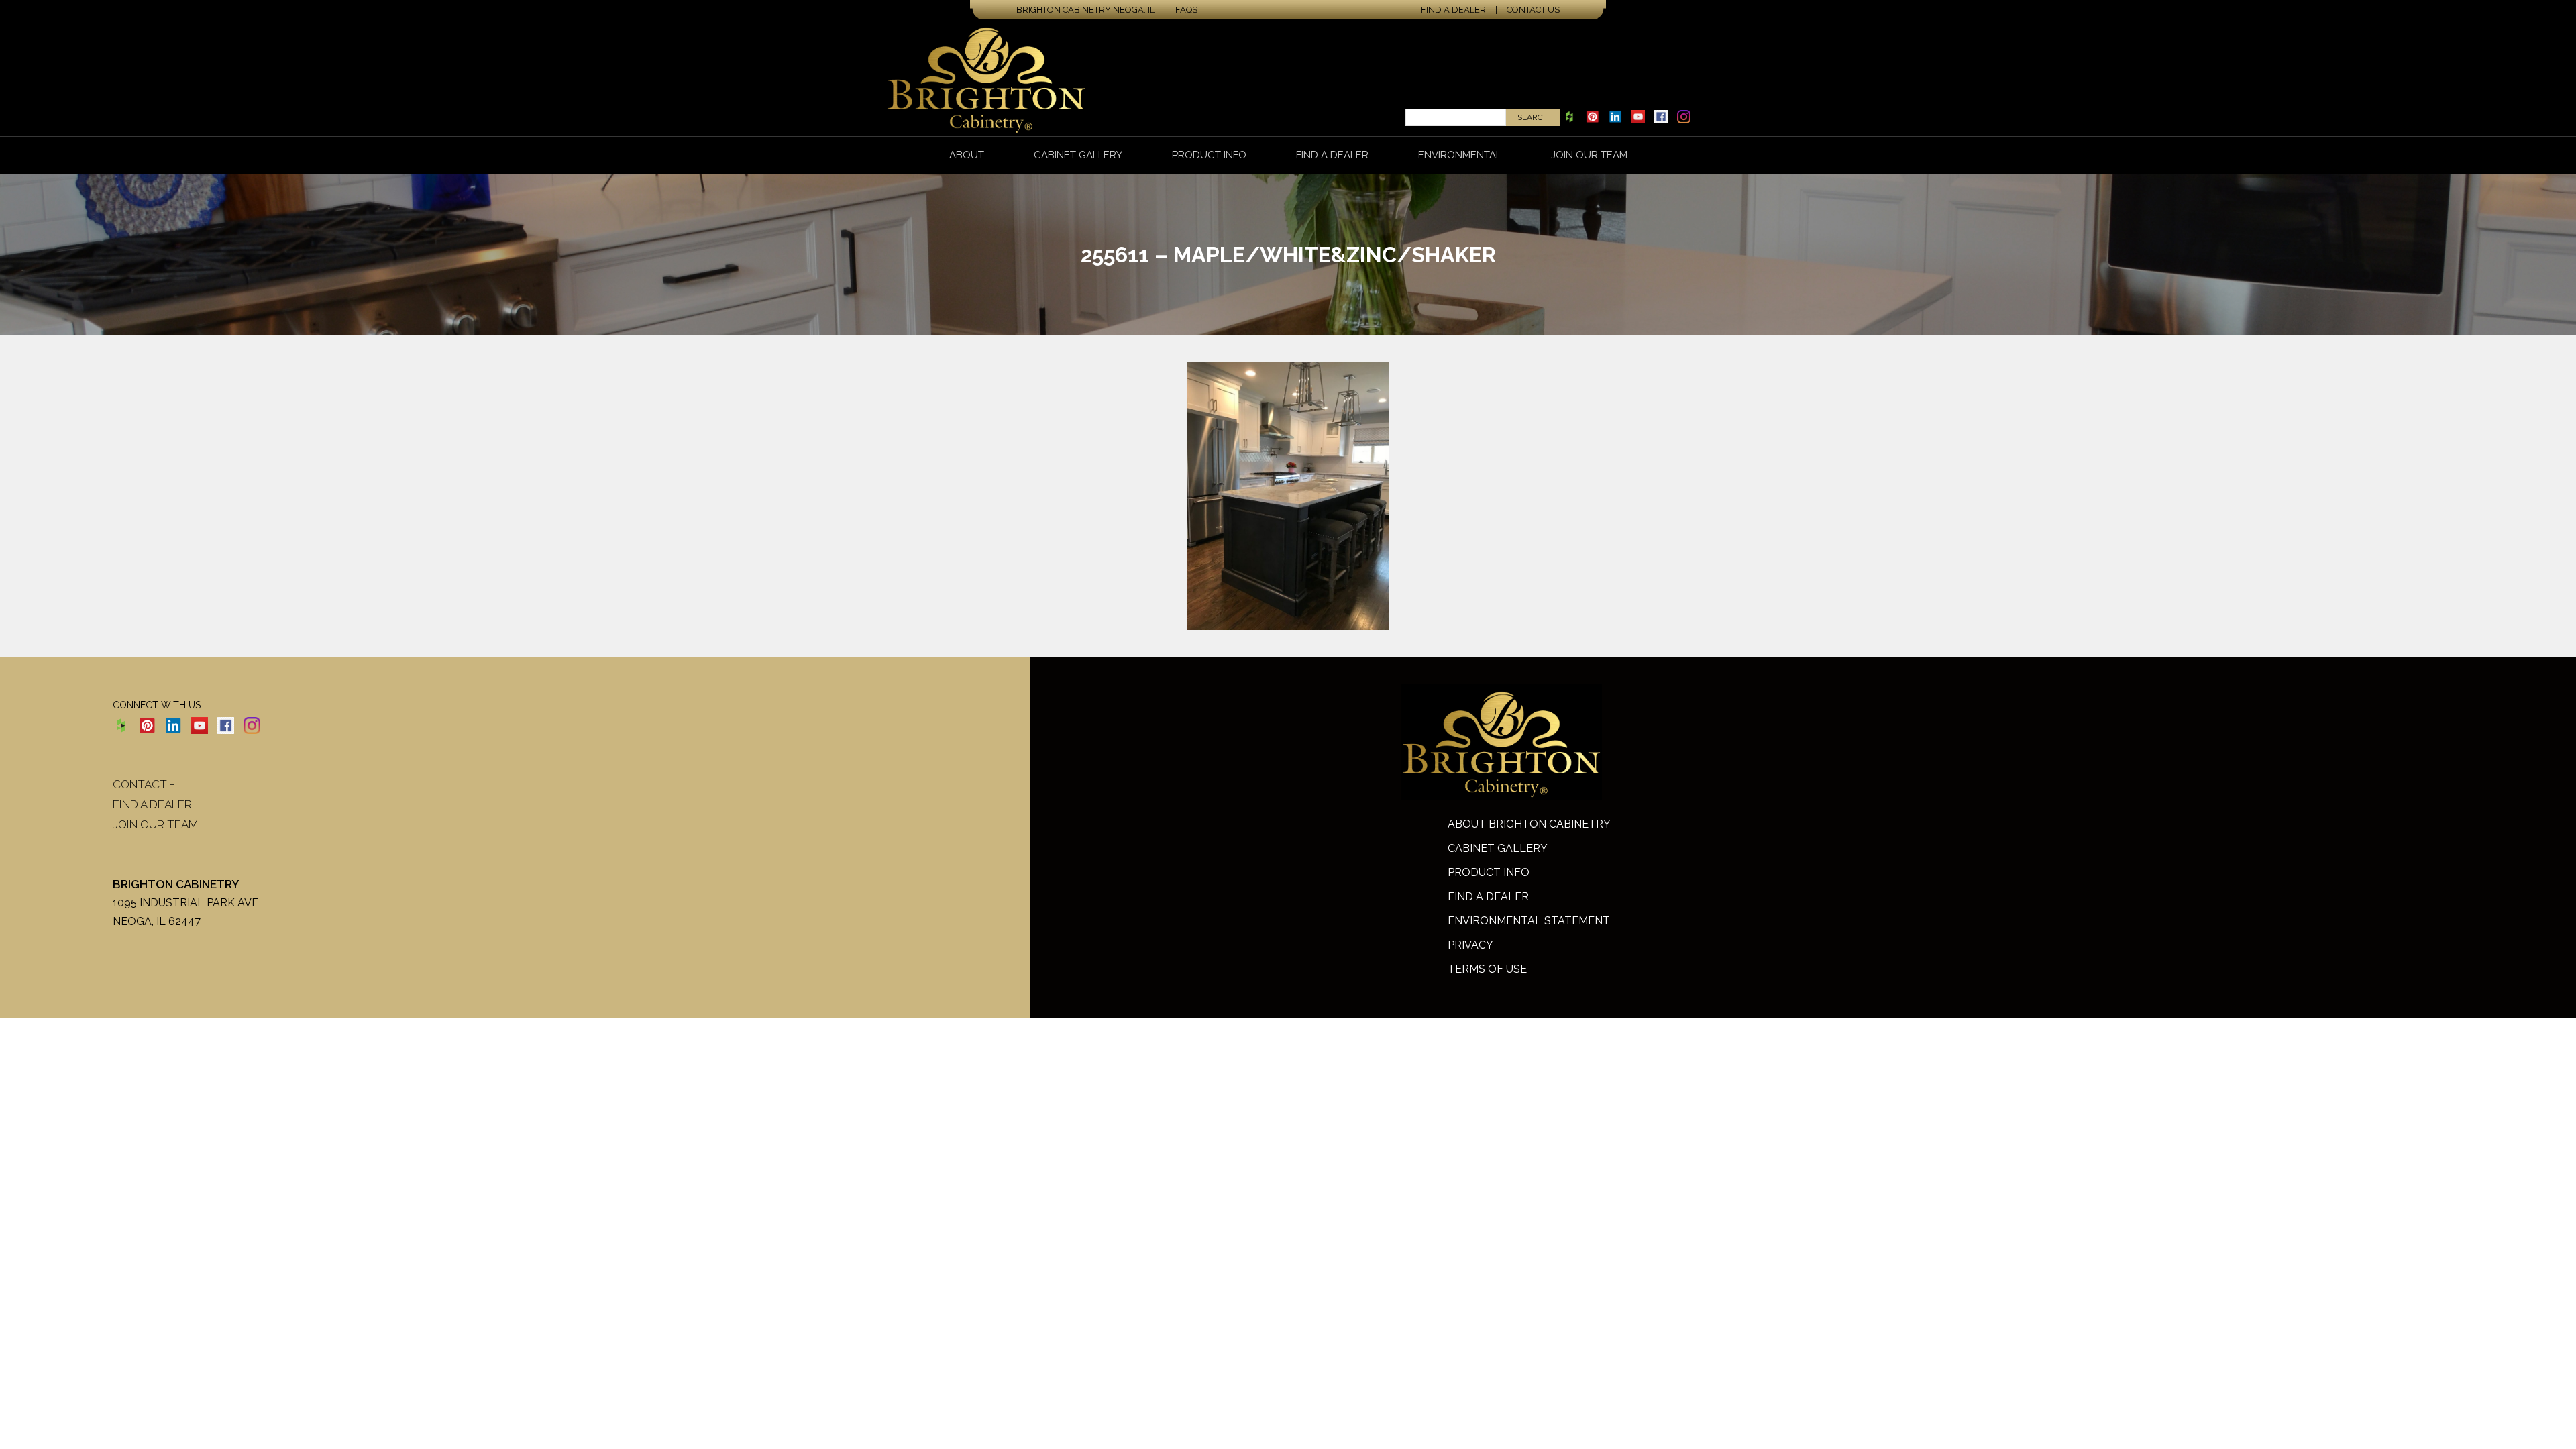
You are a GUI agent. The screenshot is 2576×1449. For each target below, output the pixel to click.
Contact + (144, 784)
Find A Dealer (1488, 897)
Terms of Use (1487, 969)
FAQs (1186, 10)
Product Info (1209, 155)
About (967, 155)
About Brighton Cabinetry (1529, 824)
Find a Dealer (1453, 10)
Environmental (1460, 155)
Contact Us (1533, 10)
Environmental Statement (1529, 921)
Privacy (1470, 945)
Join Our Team (1589, 155)
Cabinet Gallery (1078, 155)
